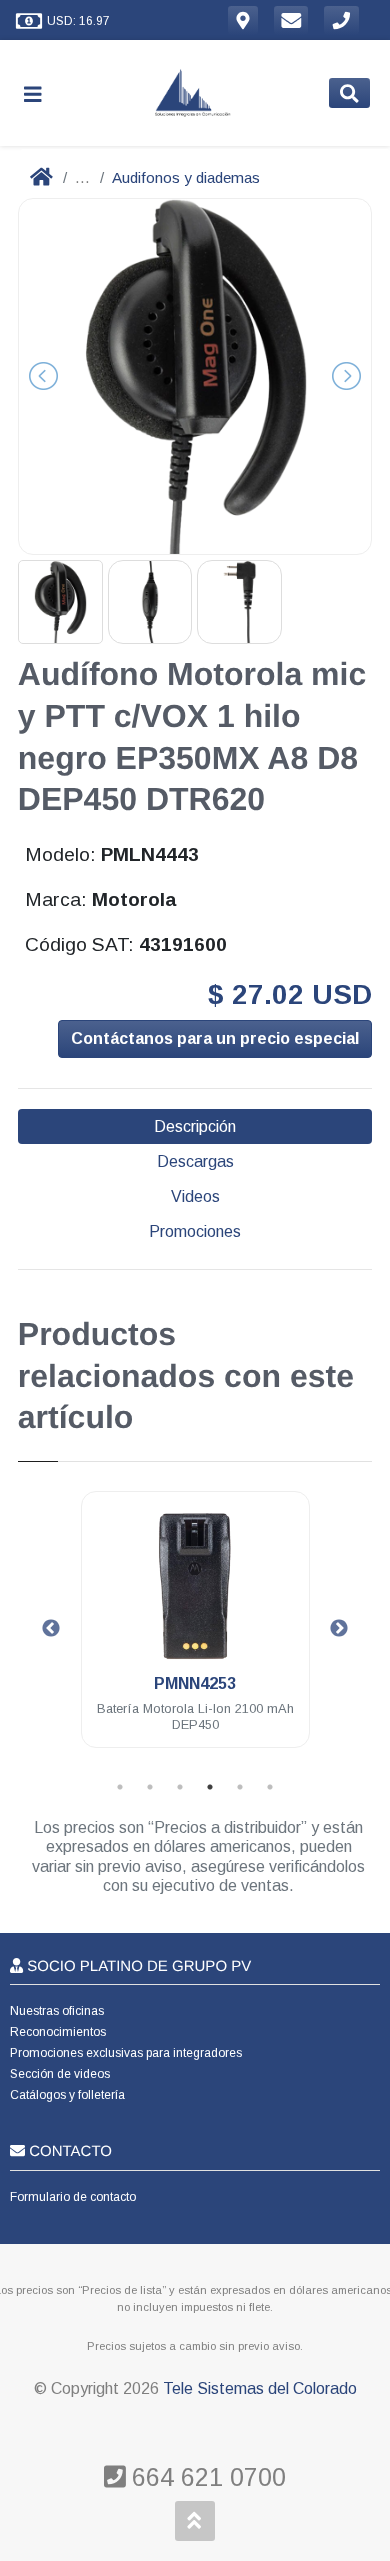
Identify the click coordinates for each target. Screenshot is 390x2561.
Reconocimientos (58, 2032)
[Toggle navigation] (41, 93)
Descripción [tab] (195, 1126)
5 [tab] (240, 1787)
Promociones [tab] (195, 1231)
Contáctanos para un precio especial (215, 1038)
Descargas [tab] (195, 1161)
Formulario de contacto (73, 2197)
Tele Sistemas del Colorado (260, 2388)
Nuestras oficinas (57, 2011)
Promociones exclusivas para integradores (126, 2053)
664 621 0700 (205, 2477)
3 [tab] (180, 1787)
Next (339, 1629)
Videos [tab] (195, 1196)
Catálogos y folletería (67, 2095)
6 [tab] (270, 1787)
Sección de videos (60, 2074)
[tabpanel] (195, 1631)
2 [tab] (150, 1787)
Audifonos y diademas (186, 177)
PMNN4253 (195, 1683)
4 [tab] (210, 1787)
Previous (51, 1629)
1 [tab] (120, 1787)
